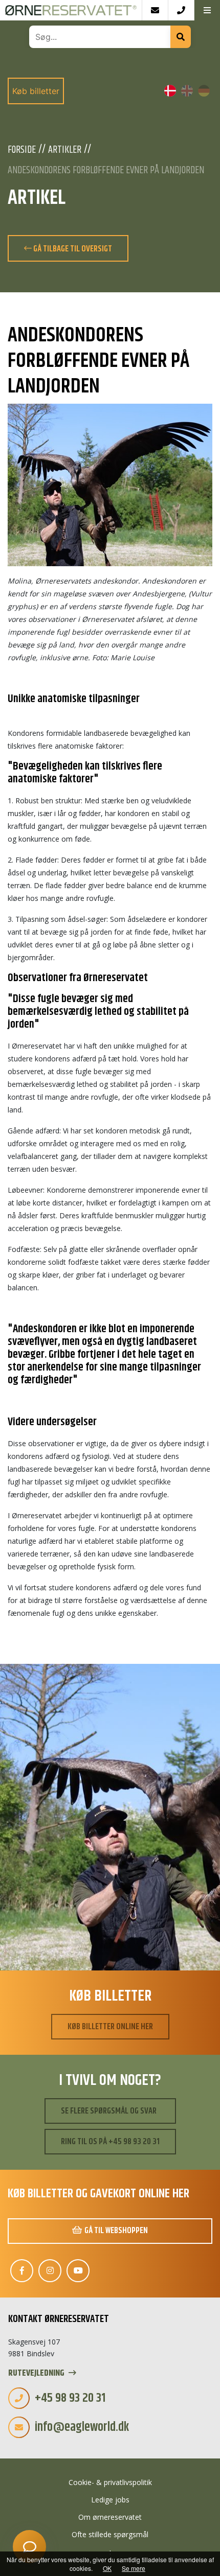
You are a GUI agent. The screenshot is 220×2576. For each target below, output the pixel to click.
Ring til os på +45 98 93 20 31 (110, 2142)
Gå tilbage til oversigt (72, 249)
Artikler (65, 150)
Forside (22, 150)
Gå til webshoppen (116, 2231)
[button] (207, 10)
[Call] (181, 10)
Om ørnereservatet (110, 2517)
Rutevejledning (37, 2373)
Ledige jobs (110, 2500)
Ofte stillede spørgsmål (110, 2534)
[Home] (71, 10)
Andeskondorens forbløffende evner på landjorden (106, 171)
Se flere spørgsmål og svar (109, 2111)
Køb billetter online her (110, 2027)
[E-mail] (155, 10)
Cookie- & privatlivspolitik (110, 2482)
